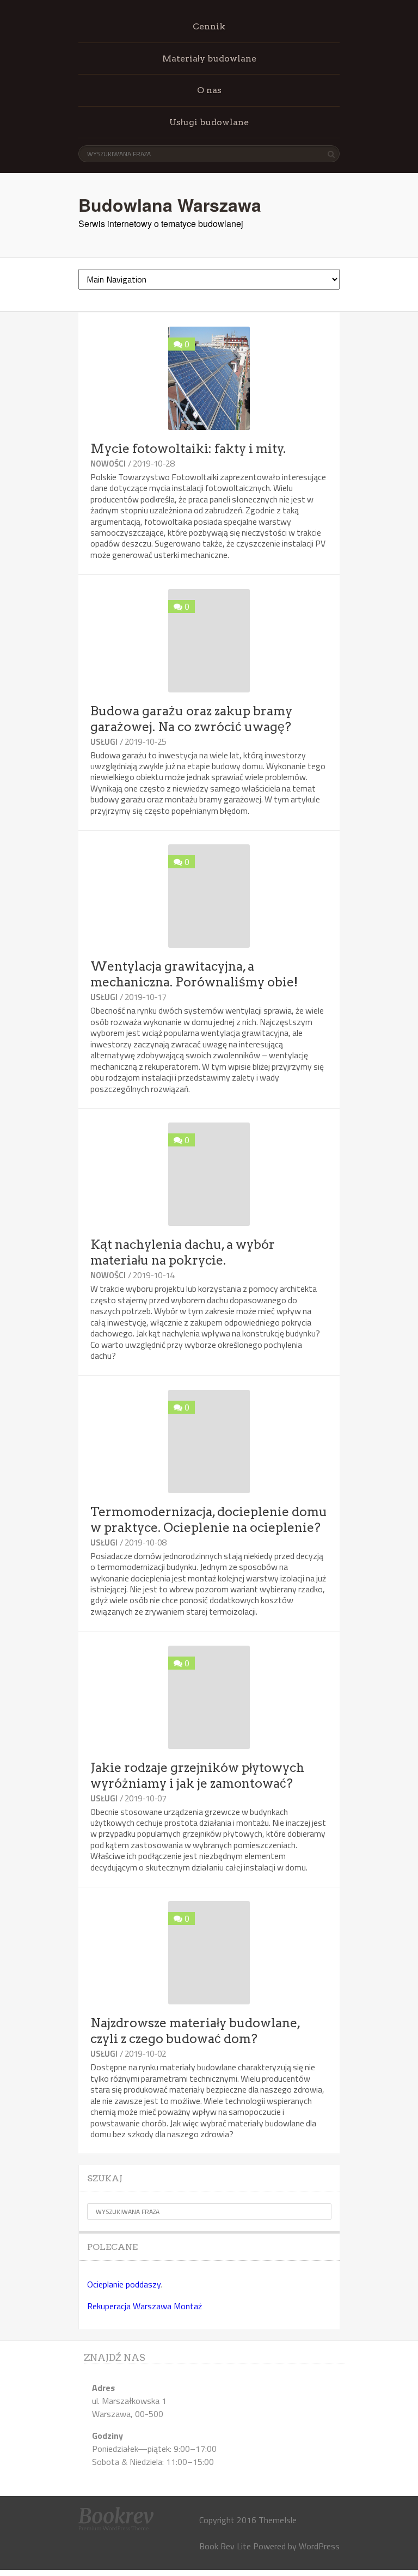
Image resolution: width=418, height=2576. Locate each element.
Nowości (108, 464)
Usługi (104, 742)
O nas (209, 90)
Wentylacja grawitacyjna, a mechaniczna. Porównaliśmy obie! (194, 974)
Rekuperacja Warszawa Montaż (145, 2306)
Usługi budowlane (209, 122)
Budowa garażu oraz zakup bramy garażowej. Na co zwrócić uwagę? (191, 719)
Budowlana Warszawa (170, 205)
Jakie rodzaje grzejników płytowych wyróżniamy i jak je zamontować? (197, 1775)
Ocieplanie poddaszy (124, 2284)
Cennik (209, 26)
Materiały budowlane (209, 59)
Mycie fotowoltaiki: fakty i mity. (188, 449)
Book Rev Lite (225, 2546)
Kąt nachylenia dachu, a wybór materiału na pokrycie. (183, 1252)
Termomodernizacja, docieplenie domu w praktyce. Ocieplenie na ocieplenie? (209, 1520)
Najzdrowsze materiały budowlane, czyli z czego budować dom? (195, 2031)
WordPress (319, 2546)
